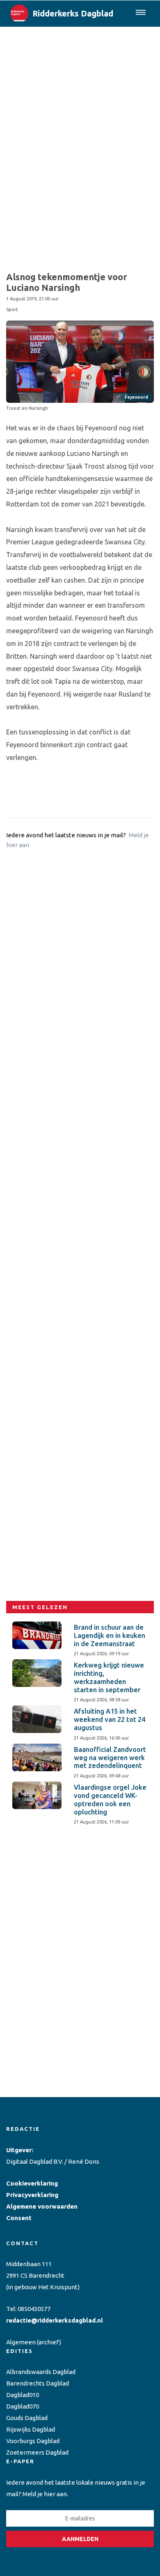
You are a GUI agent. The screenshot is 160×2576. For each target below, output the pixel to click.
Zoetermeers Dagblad (37, 2452)
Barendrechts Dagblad (38, 2383)
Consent (19, 2218)
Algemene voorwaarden (42, 2206)
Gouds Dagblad (27, 2418)
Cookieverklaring (32, 2183)
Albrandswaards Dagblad (41, 2372)
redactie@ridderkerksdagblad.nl (55, 2320)
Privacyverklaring (32, 2195)
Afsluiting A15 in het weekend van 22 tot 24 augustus (110, 1719)
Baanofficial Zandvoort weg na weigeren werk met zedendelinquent (110, 1758)
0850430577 (34, 2309)
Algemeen (21, 2342)
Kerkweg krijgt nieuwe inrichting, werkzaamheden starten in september (109, 1677)
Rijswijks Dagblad (31, 2429)
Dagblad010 (23, 2395)
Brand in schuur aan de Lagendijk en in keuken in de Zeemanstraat (110, 1635)
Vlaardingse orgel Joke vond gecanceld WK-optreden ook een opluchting (110, 1799)
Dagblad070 (23, 2406)
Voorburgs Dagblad (33, 2441)
